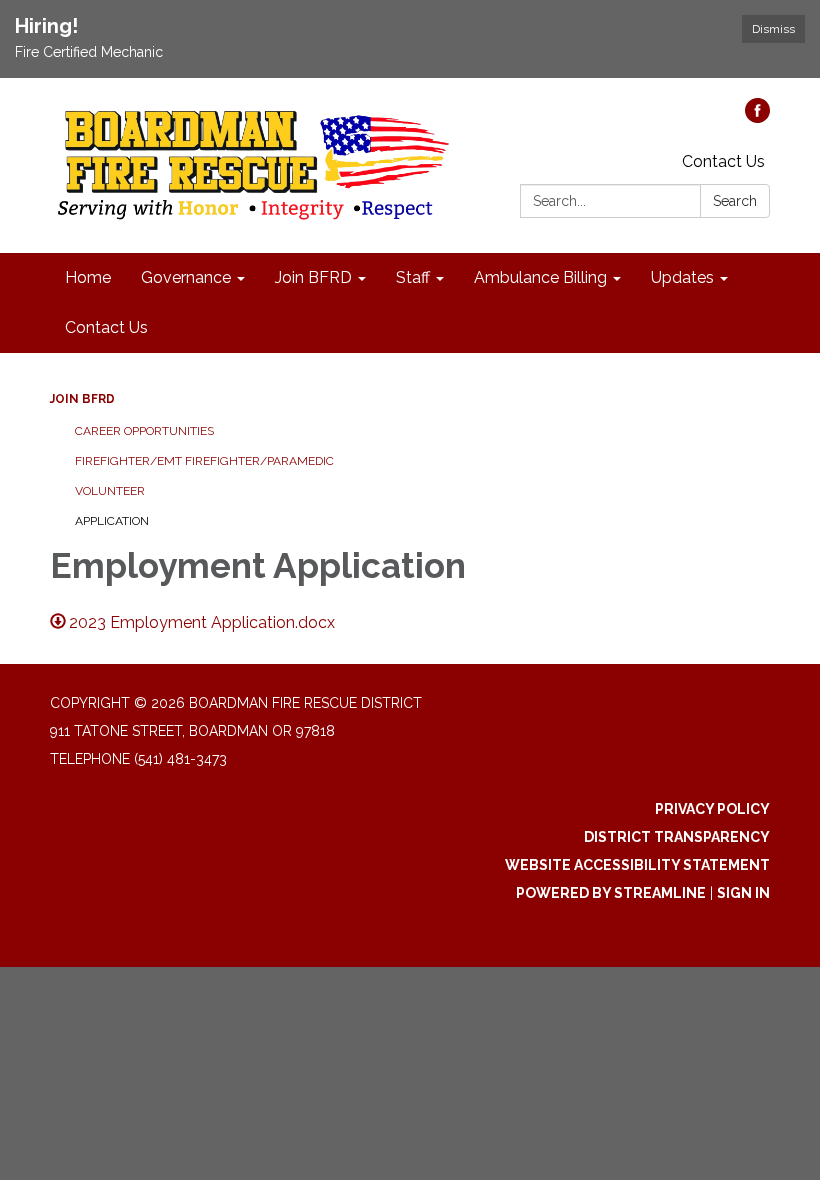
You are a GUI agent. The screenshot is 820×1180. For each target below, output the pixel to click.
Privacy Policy (712, 809)
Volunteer (110, 491)
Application (112, 521)
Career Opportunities (144, 431)
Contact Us (723, 161)
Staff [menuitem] (413, 277)
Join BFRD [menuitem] (313, 277)
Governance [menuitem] (186, 277)
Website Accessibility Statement (637, 865)
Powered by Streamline (611, 893)
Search (735, 201)
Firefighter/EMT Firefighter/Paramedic (204, 461)
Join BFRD (82, 399)
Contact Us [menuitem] (106, 327)
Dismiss (773, 29)
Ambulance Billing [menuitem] (540, 277)
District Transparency (677, 837)
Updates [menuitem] (682, 277)
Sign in (743, 893)
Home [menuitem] (88, 277)
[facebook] (757, 117)
